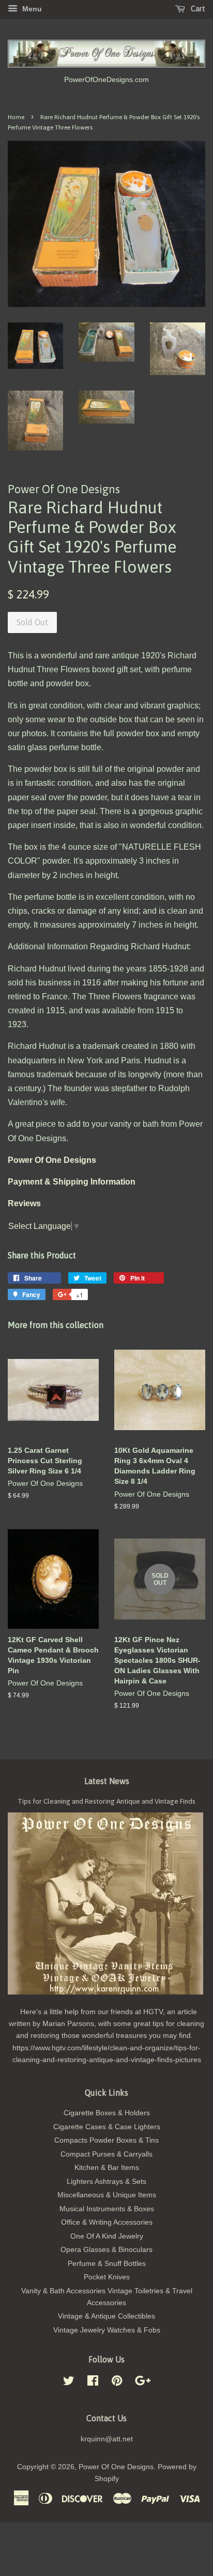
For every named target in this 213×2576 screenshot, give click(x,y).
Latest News (107, 1781)
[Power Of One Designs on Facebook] (93, 2383)
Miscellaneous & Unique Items (107, 2195)
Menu (31, 9)
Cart (197, 9)
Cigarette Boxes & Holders (107, 2113)
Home (16, 117)
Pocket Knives (107, 2277)
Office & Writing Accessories (107, 2222)
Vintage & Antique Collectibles (106, 2316)
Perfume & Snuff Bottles (107, 2264)
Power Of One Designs (116, 2467)
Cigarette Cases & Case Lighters (107, 2127)
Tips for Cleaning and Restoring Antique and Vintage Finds (106, 1801)
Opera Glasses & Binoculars (106, 2250)
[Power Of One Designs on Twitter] (69, 2383)
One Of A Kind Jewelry (107, 2236)
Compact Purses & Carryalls (106, 2154)
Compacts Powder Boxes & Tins (106, 2140)
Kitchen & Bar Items (107, 2168)
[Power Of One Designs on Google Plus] (143, 2383)
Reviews (24, 1203)
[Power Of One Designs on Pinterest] (117, 2383)
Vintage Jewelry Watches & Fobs (107, 2330)
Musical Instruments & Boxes (107, 2209)
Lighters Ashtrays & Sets (106, 2182)
